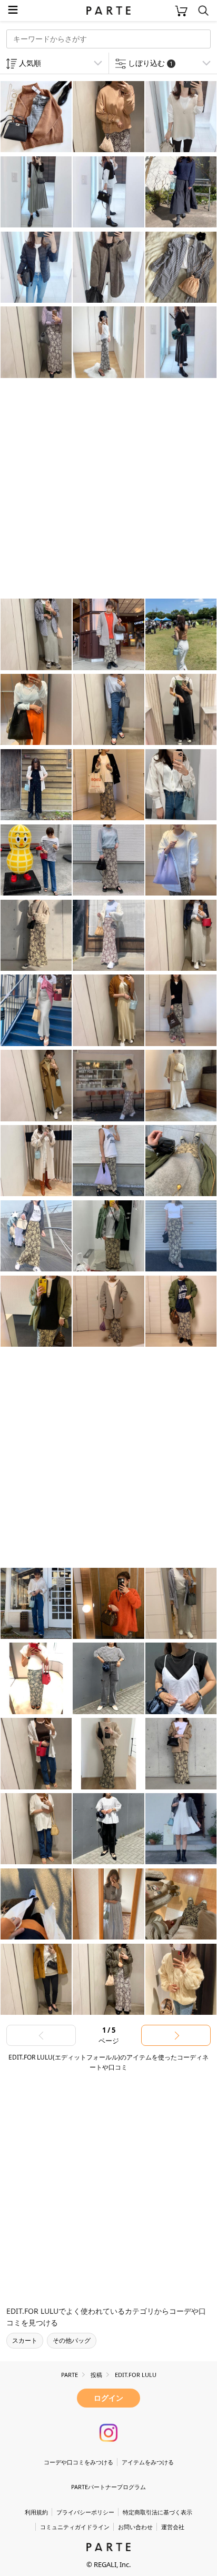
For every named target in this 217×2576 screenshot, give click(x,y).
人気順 (30, 63)
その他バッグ (72, 2340)
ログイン (108, 2398)
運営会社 (173, 2527)
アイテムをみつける (148, 2462)
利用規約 (36, 2512)
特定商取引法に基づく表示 (157, 2512)
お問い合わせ (135, 2527)
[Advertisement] (108, 490)
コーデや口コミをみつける (78, 2462)
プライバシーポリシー (85, 2512)
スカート (25, 2340)
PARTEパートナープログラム (108, 2487)
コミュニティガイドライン (75, 2527)
